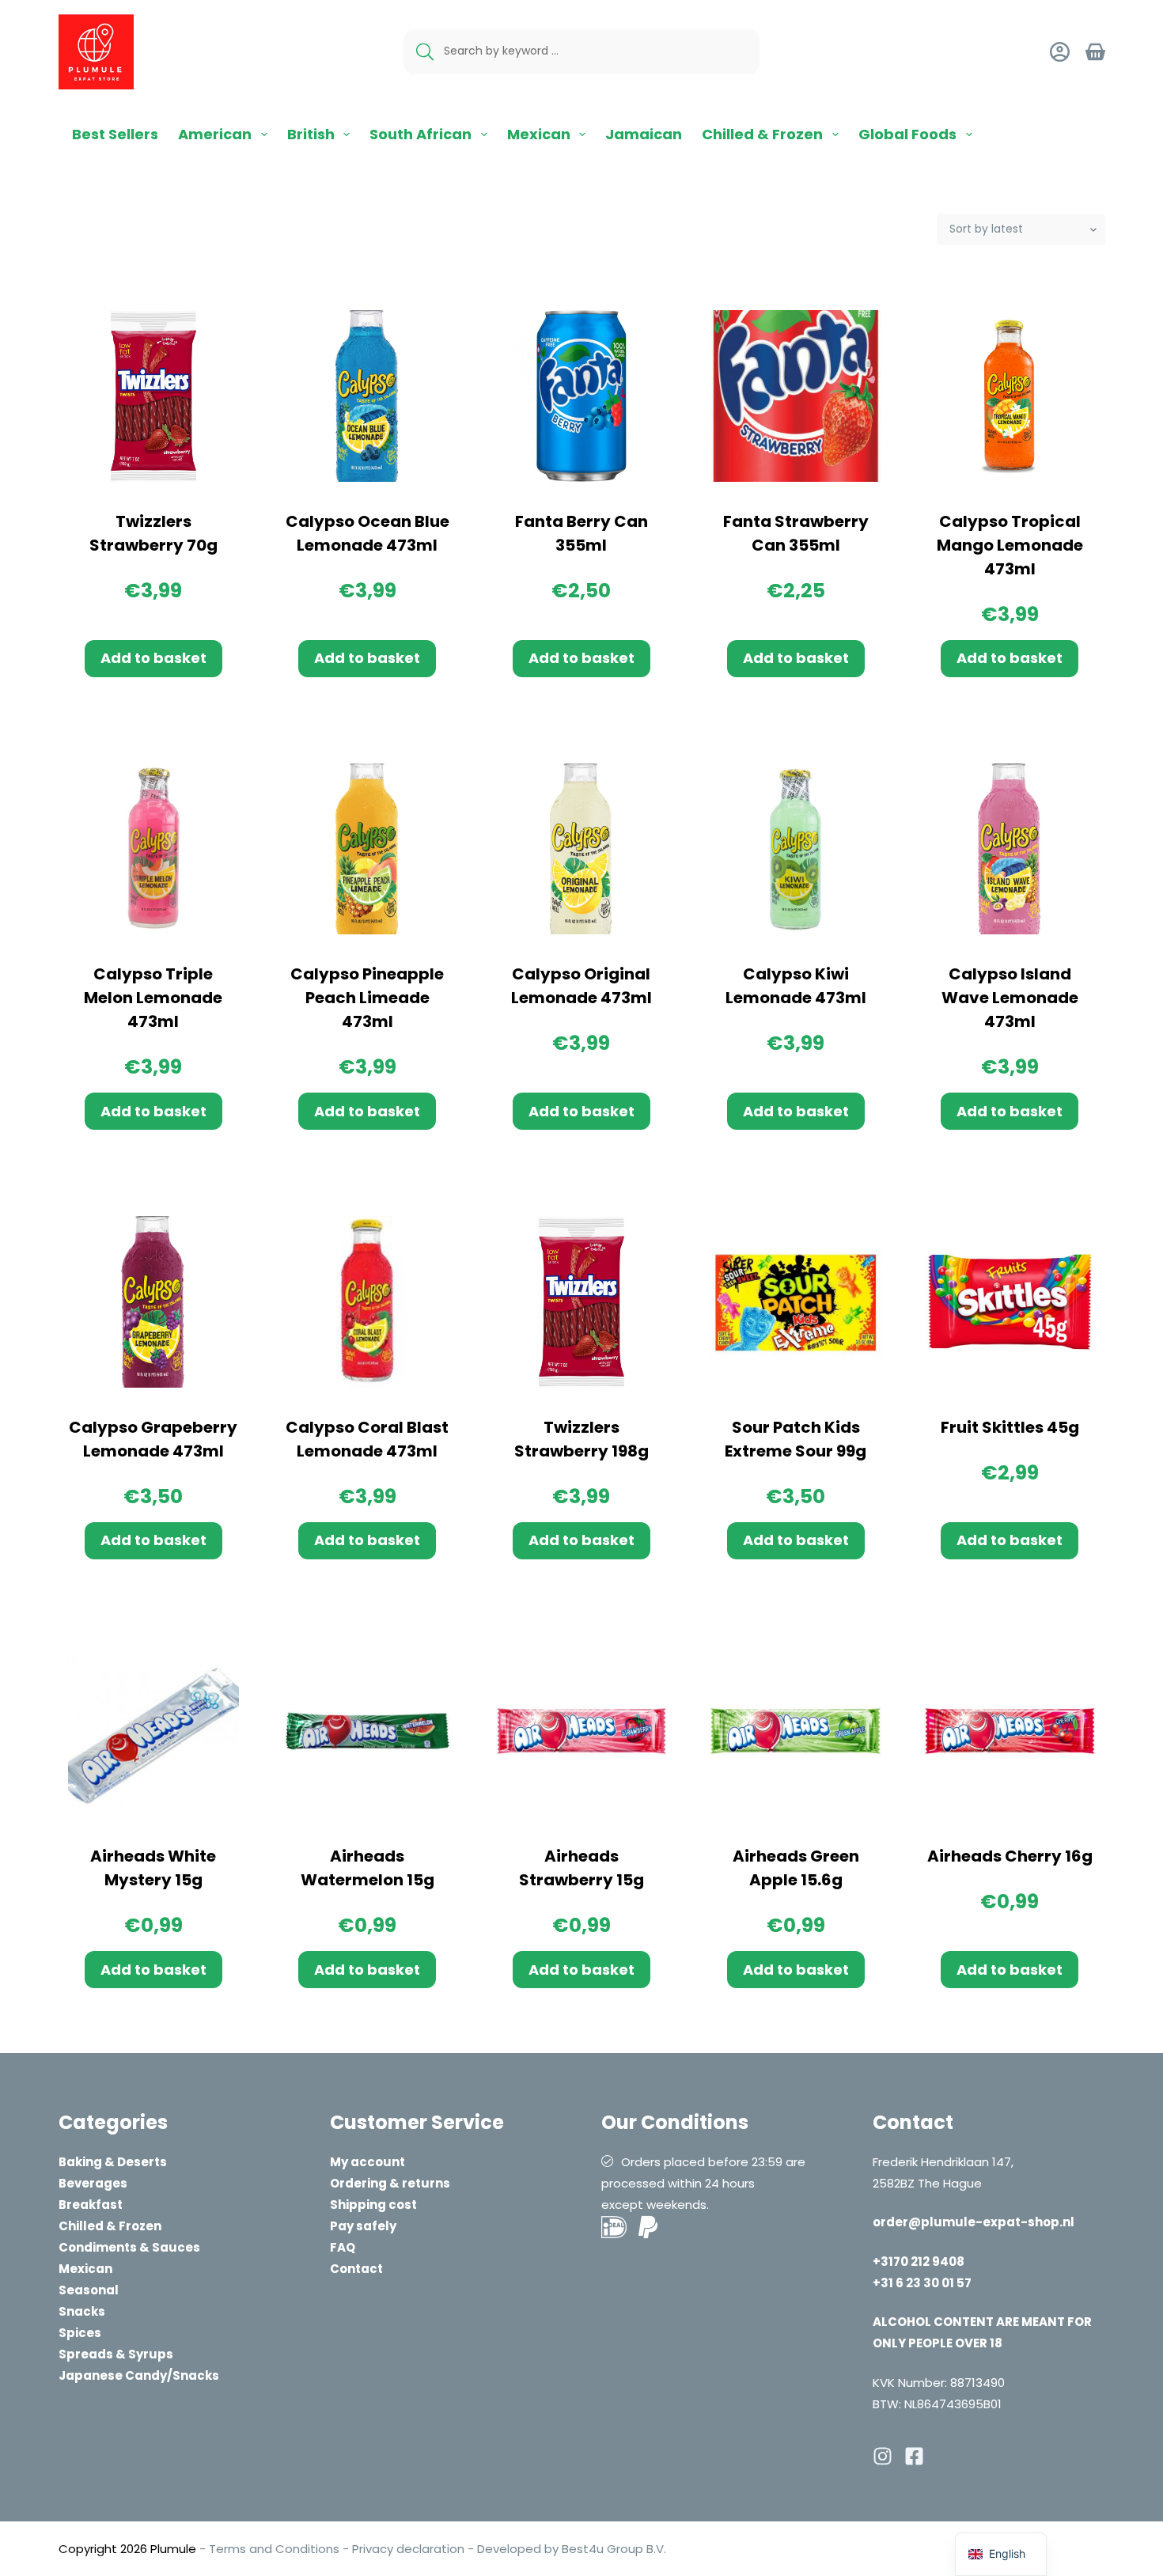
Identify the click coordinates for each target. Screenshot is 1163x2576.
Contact (356, 2269)
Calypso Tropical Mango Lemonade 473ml (1010, 545)
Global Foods (907, 134)
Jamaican (644, 134)
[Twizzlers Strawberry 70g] (154, 396)
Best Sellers (115, 134)
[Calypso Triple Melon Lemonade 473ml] (154, 849)
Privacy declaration (408, 2549)
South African (420, 134)
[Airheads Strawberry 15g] (582, 1731)
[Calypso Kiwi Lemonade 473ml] (796, 849)
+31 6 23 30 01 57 (922, 2283)
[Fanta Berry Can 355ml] (582, 396)
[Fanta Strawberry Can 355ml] (796, 396)
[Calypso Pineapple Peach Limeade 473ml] (367, 849)
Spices (80, 2333)
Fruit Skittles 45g (1010, 1427)
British (311, 134)
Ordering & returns (390, 2183)
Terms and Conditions (274, 2549)
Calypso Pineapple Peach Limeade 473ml (367, 998)
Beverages (93, 2183)
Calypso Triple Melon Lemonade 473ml (153, 998)
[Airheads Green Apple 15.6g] (796, 1731)
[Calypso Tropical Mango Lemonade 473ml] (1010, 396)
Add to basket (153, 658)
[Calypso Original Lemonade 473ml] (582, 849)
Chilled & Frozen (762, 134)
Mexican (539, 134)
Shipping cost (373, 2205)
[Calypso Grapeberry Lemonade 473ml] (154, 1302)
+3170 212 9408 (919, 2262)
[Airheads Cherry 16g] (1010, 1731)
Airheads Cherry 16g (1010, 1856)
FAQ (343, 2247)
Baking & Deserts (113, 2162)
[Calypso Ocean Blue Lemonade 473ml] (367, 396)
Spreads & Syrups (116, 2354)
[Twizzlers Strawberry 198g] (582, 1302)
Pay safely (363, 2226)
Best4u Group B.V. (612, 2549)
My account (367, 2162)
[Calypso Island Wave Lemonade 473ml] (1010, 849)
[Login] (1060, 52)
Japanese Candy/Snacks (139, 2375)
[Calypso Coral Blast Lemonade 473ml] (367, 1302)
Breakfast (91, 2205)
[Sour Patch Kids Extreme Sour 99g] (796, 1302)
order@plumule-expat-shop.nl (974, 2222)
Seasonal (89, 2290)
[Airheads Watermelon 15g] (367, 1731)
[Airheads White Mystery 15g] (154, 1731)
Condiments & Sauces (129, 2247)
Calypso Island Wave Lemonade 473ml (1010, 998)
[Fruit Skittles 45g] (1010, 1302)
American (215, 134)
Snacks (82, 2311)
